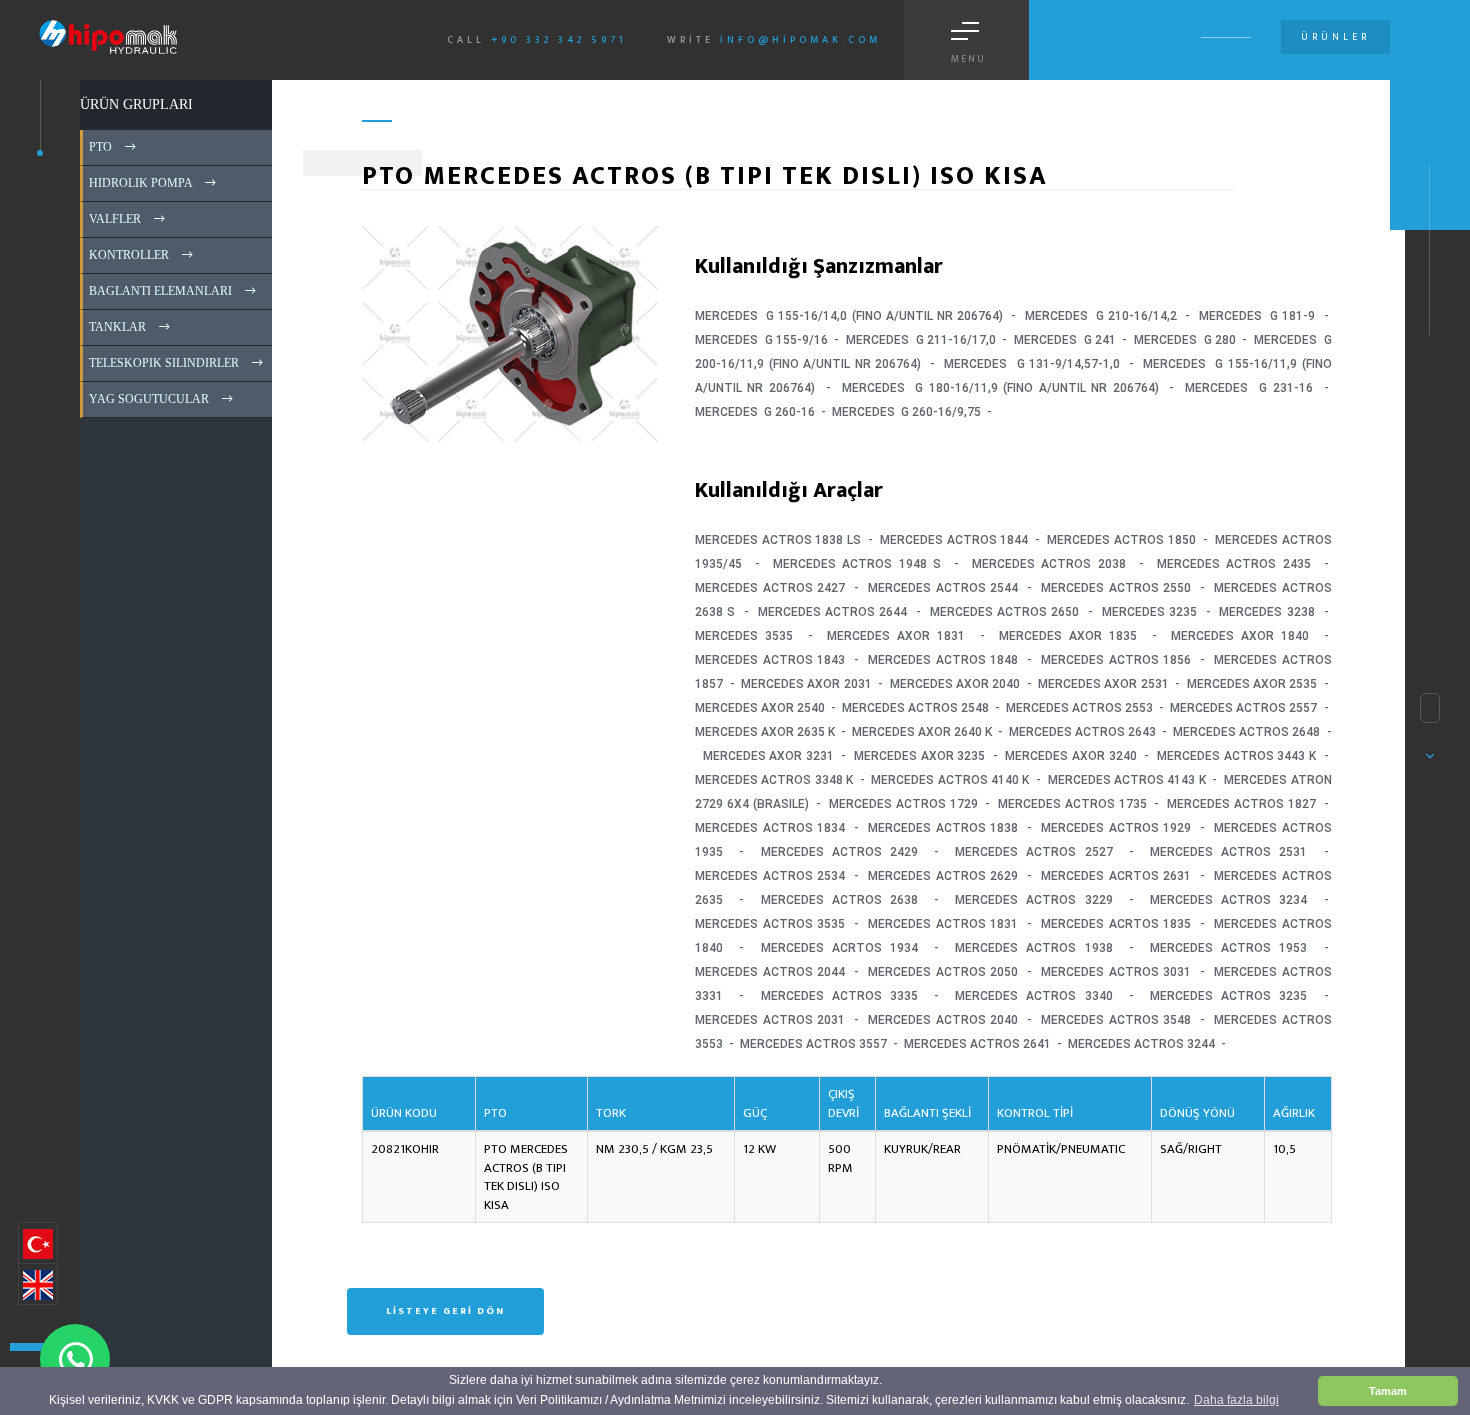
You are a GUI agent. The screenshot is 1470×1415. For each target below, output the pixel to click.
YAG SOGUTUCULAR (147, 399)
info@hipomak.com (800, 40)
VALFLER (113, 219)
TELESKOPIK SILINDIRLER (162, 363)
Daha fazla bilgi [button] (1236, 1400)
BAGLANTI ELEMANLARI (159, 291)
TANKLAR (116, 327)
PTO (99, 147)
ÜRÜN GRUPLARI (136, 104)
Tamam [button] (1388, 1391)
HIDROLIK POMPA (139, 183)
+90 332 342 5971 (559, 40)
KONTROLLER (127, 255)
